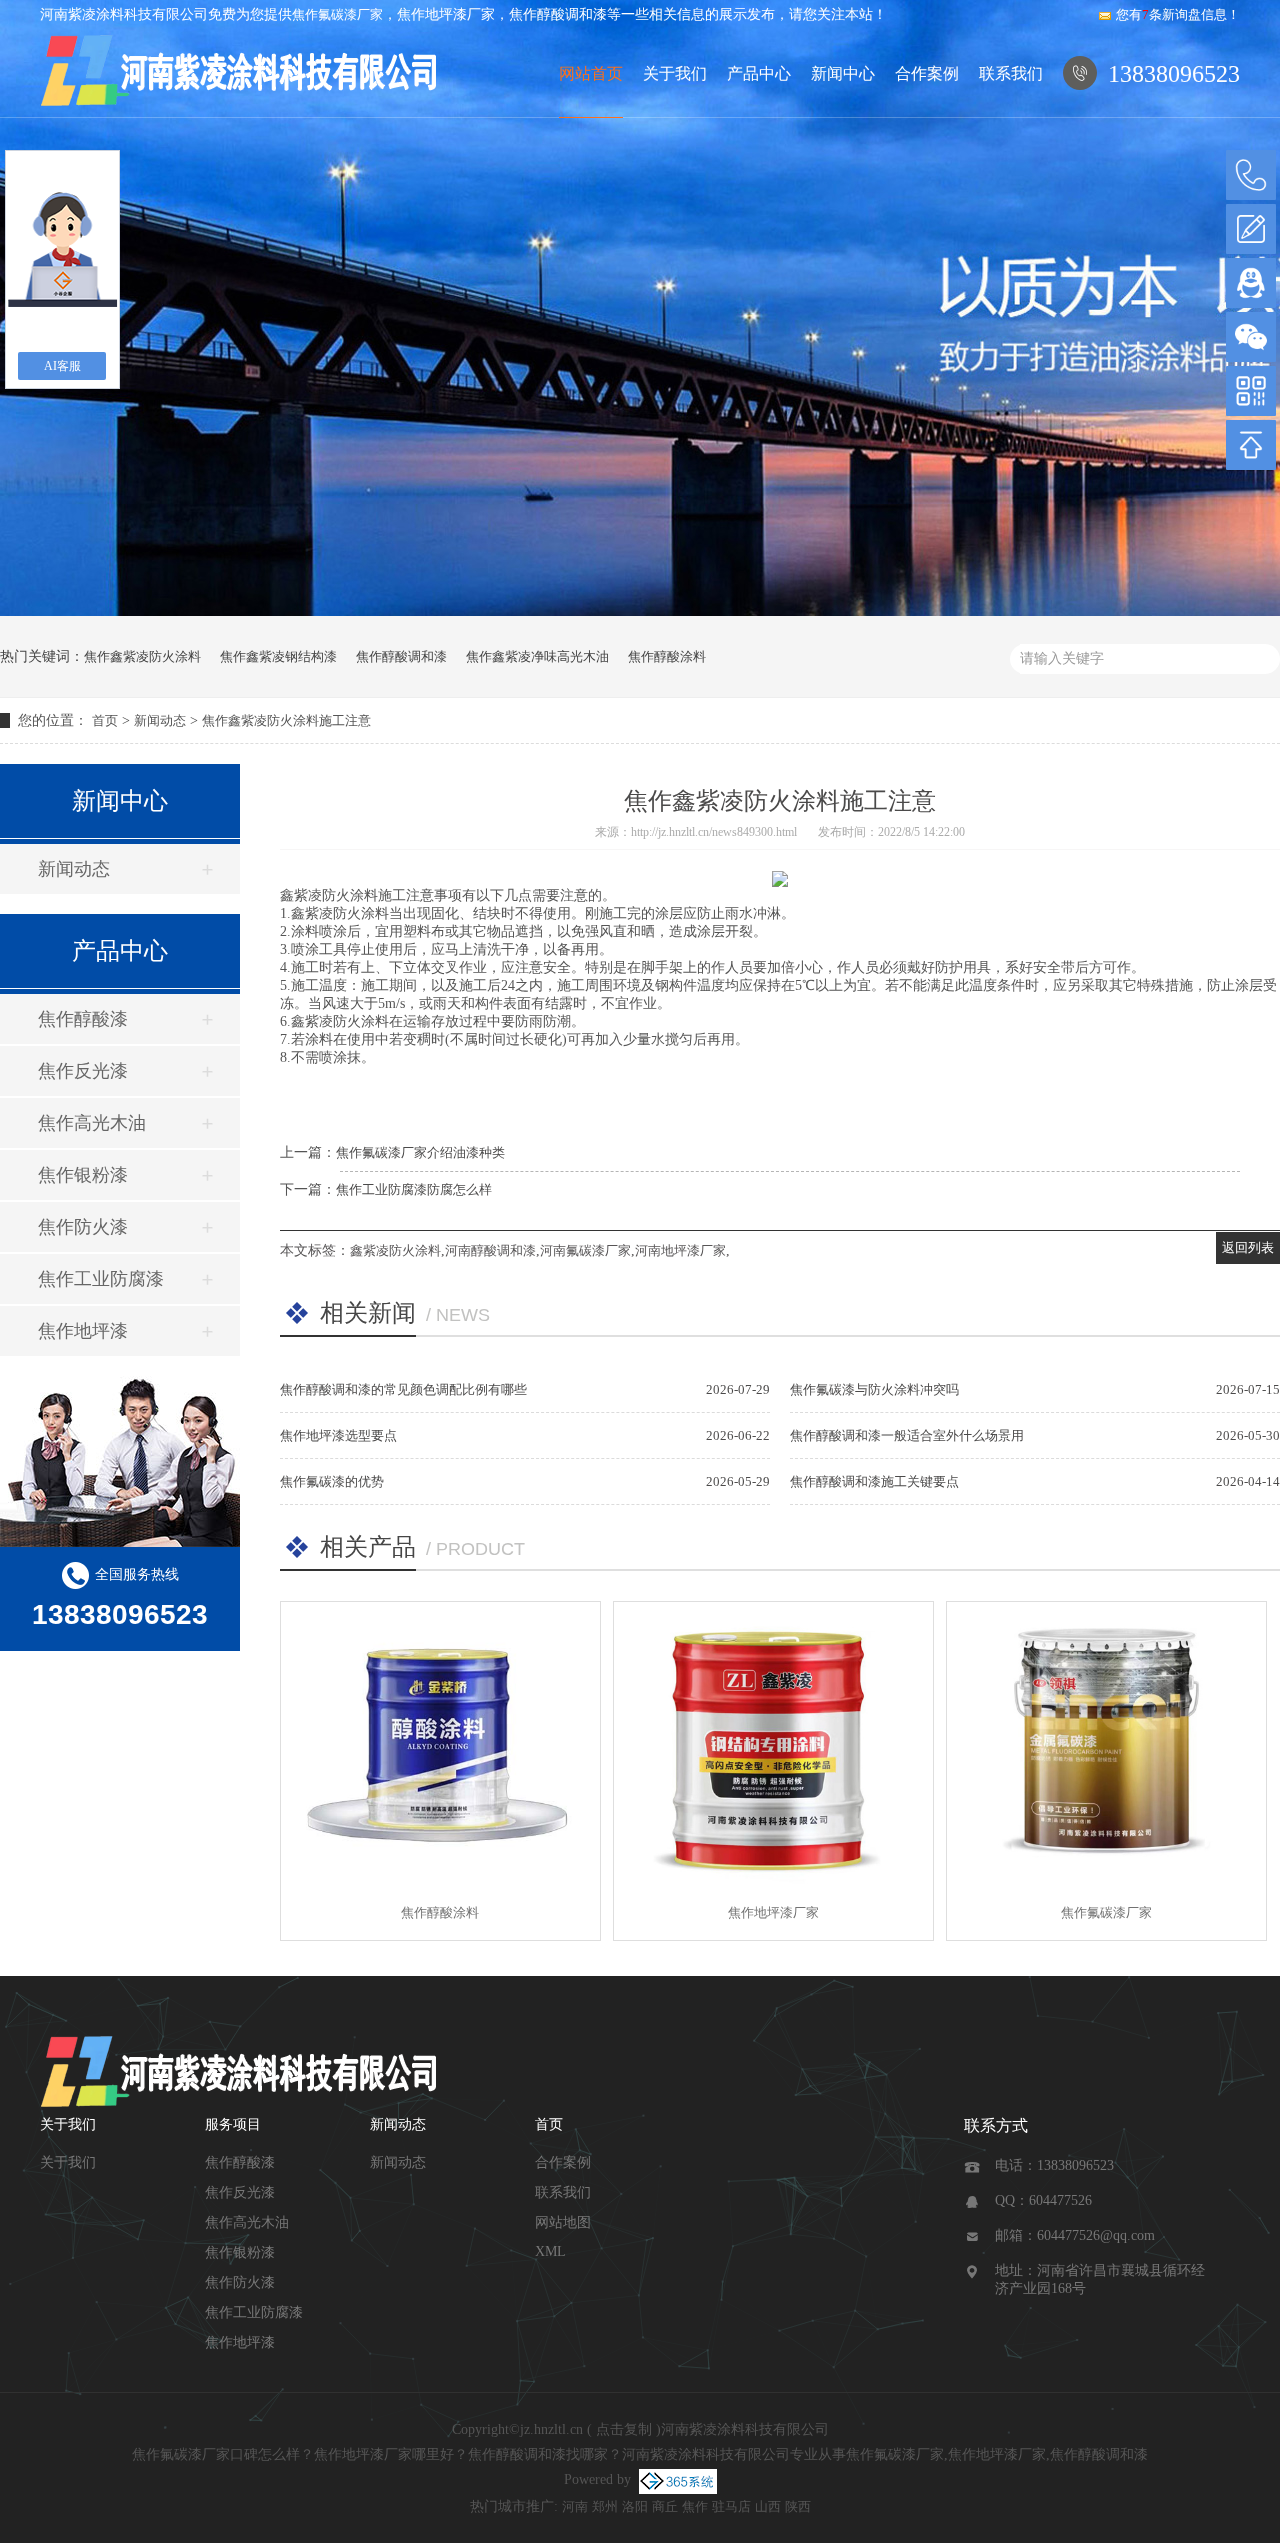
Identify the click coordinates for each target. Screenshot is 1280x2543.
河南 (575, 2506)
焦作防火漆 (83, 1227)
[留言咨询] (1251, 229)
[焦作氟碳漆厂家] (1106, 1743)
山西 (768, 2506)
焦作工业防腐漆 (101, 1279)
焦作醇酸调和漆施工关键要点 (874, 1481)
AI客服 (62, 366)
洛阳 (635, 2506)
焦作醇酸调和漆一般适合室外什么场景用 (907, 1435)
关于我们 (675, 73)
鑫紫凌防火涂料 (395, 1250)
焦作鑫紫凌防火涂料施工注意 (286, 720)
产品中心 (759, 73)
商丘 (665, 2506)
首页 (105, 720)
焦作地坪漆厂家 (773, 1912)
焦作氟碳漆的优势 (332, 1481)
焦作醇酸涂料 (667, 656)
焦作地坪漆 (83, 1331)
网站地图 (563, 2222)
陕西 (798, 2506)
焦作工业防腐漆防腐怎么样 (414, 1189)
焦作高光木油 (92, 1123)
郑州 (605, 2506)
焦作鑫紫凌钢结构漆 (278, 656)
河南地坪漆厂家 (680, 1250)
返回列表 (1248, 1247)
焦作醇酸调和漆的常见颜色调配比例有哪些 (403, 1389)
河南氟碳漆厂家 (585, 1250)
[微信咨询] (1251, 337)
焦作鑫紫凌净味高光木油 (537, 656)
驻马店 (731, 2506)
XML (550, 2251)
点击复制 (624, 2429)
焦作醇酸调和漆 (401, 656)
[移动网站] (1251, 391)
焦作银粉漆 (83, 1175)
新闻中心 (843, 73)
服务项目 (233, 2124)
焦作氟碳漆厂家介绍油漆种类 (420, 1152)
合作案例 (927, 73)
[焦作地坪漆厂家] (773, 1743)
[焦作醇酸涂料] (440, 1743)
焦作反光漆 (83, 1071)
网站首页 (591, 73)
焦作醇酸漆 (83, 1019)
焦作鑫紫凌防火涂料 (142, 656)
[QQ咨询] (1251, 283)
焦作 (695, 2506)
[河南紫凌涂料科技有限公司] (240, 74)
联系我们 (1011, 73)
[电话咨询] (1251, 175)
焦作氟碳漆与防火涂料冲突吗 (874, 1389)
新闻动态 (160, 720)
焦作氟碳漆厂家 (337, 14)
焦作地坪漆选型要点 (338, 1435)
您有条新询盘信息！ (1178, 14)
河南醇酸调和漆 (490, 1250)
